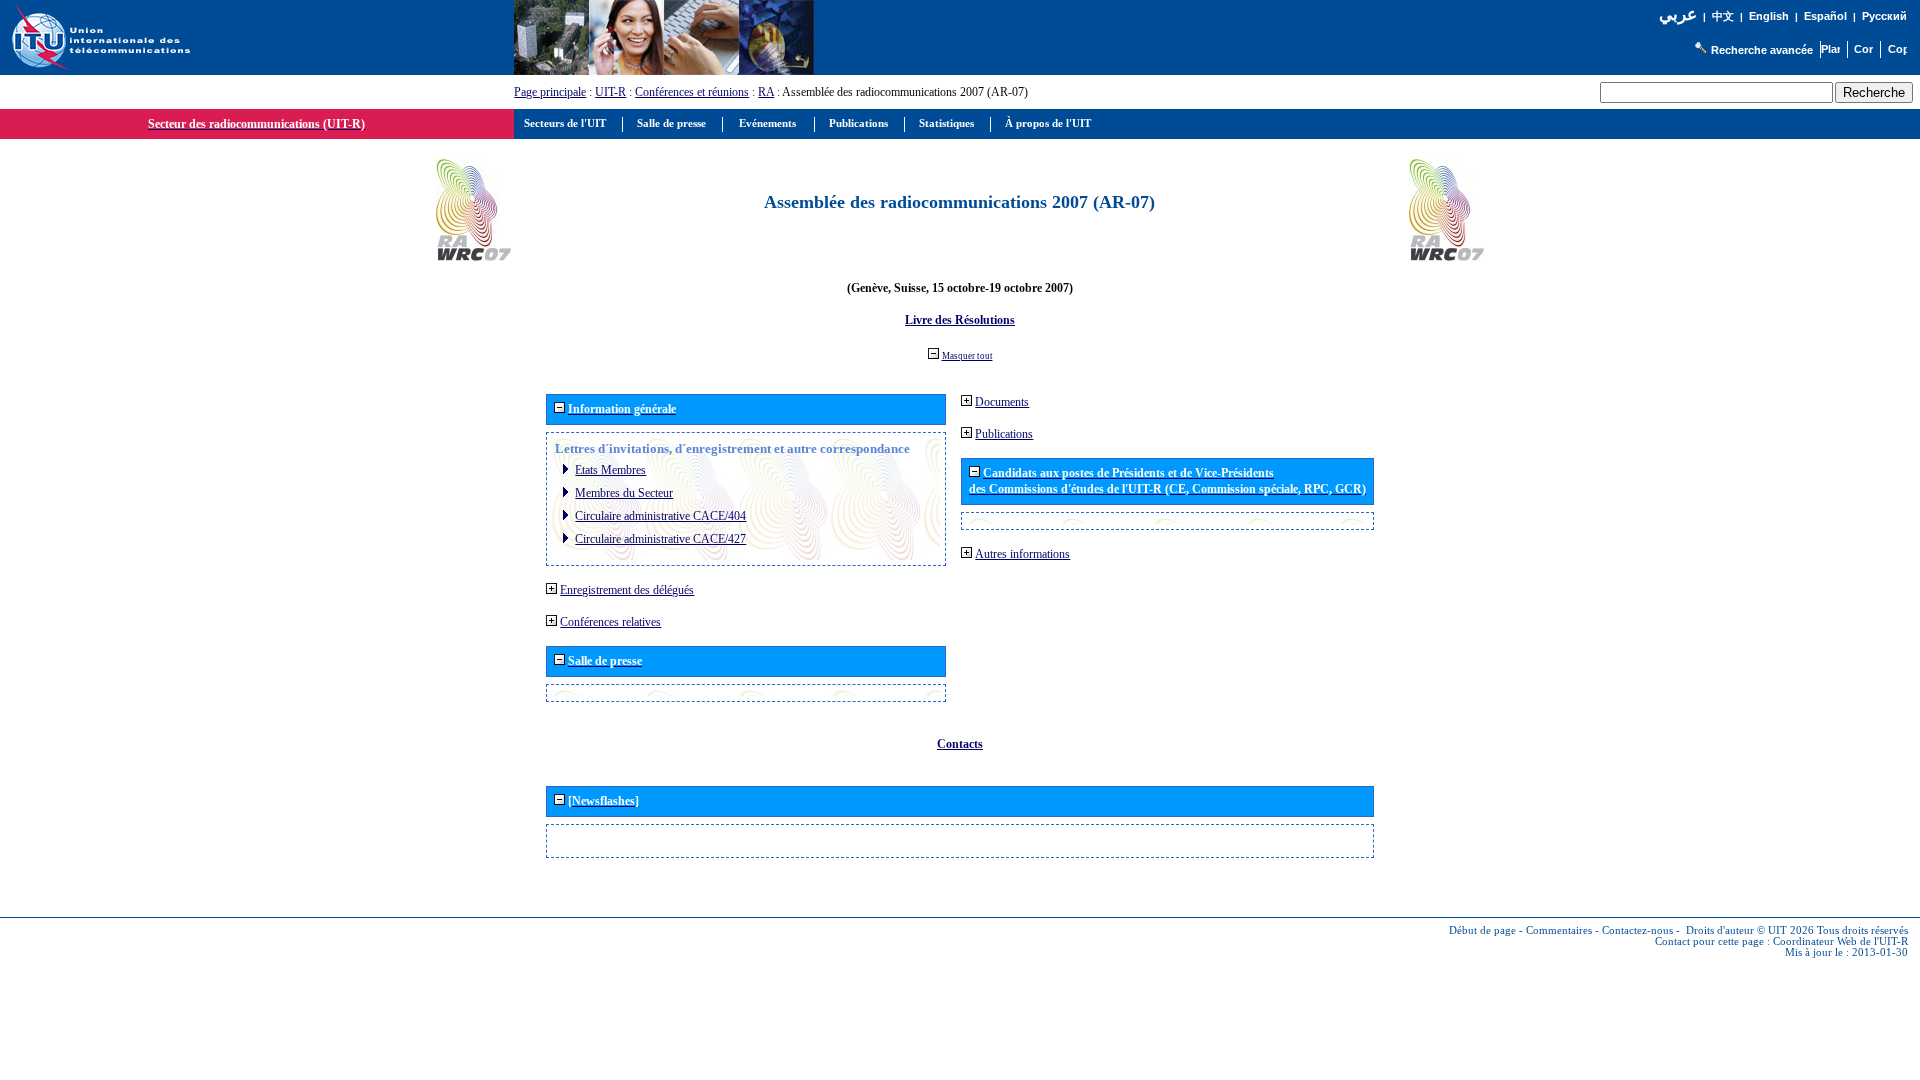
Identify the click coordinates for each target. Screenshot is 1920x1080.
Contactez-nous (1637, 930)
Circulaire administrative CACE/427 (660, 539)
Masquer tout (967, 356)
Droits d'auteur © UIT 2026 (1750, 930)
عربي (1678, 14)
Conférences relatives (610, 622)
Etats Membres (610, 470)
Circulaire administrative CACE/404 (660, 516)
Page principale (550, 92)
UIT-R (610, 92)
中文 (1723, 16)
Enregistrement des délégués (627, 590)
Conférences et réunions (692, 92)
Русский (1884, 16)
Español (1825, 16)
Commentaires (1559, 930)
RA (766, 92)
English (1769, 16)
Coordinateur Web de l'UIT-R (1840, 941)
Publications (1004, 434)
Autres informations (1022, 554)
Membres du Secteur (624, 493)
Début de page (1482, 930)
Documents (1002, 402)
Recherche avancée (1762, 50)
